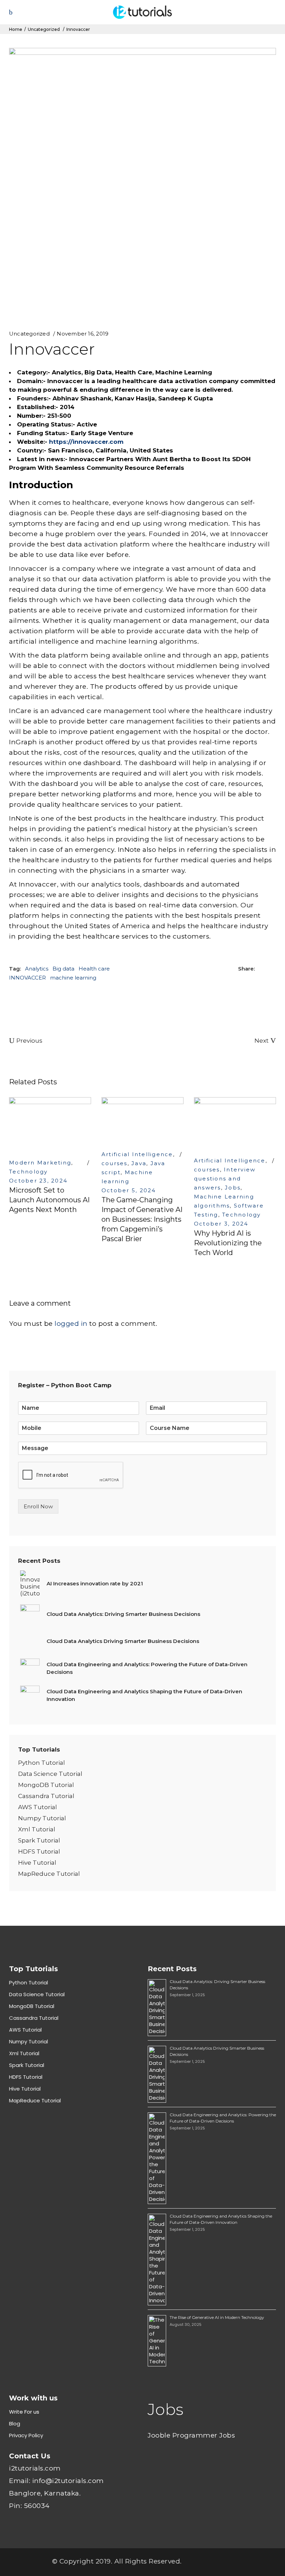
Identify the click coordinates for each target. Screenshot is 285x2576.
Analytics (37, 969)
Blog (15, 2424)
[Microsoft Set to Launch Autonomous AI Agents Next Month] (50, 1124)
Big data (63, 969)
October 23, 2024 (38, 1181)
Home (16, 29)
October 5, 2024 (129, 1190)
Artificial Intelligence (137, 1154)
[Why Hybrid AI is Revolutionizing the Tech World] (235, 1123)
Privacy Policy (26, 2435)
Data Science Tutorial (50, 1774)
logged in (71, 1324)
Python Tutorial (42, 1763)
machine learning (73, 978)
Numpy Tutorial (42, 1818)
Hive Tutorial (37, 1863)
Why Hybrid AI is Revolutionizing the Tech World (228, 1243)
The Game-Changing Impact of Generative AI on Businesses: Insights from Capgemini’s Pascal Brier (142, 1219)
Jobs (233, 1188)
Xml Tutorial (37, 1829)
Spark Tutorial (39, 1840)
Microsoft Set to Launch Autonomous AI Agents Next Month (49, 1200)
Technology (28, 1172)
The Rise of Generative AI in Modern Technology (217, 2317)
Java (139, 1163)
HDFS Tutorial (39, 1851)
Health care (94, 969)
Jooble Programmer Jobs (191, 2435)
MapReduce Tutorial (49, 1874)
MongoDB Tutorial (46, 1785)
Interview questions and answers (225, 1179)
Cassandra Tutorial (46, 1796)
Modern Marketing (40, 1163)
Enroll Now (38, 1506)
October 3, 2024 (221, 1224)
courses (115, 1163)
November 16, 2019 (83, 334)
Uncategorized (44, 29)
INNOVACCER (27, 978)
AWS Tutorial (38, 1807)
